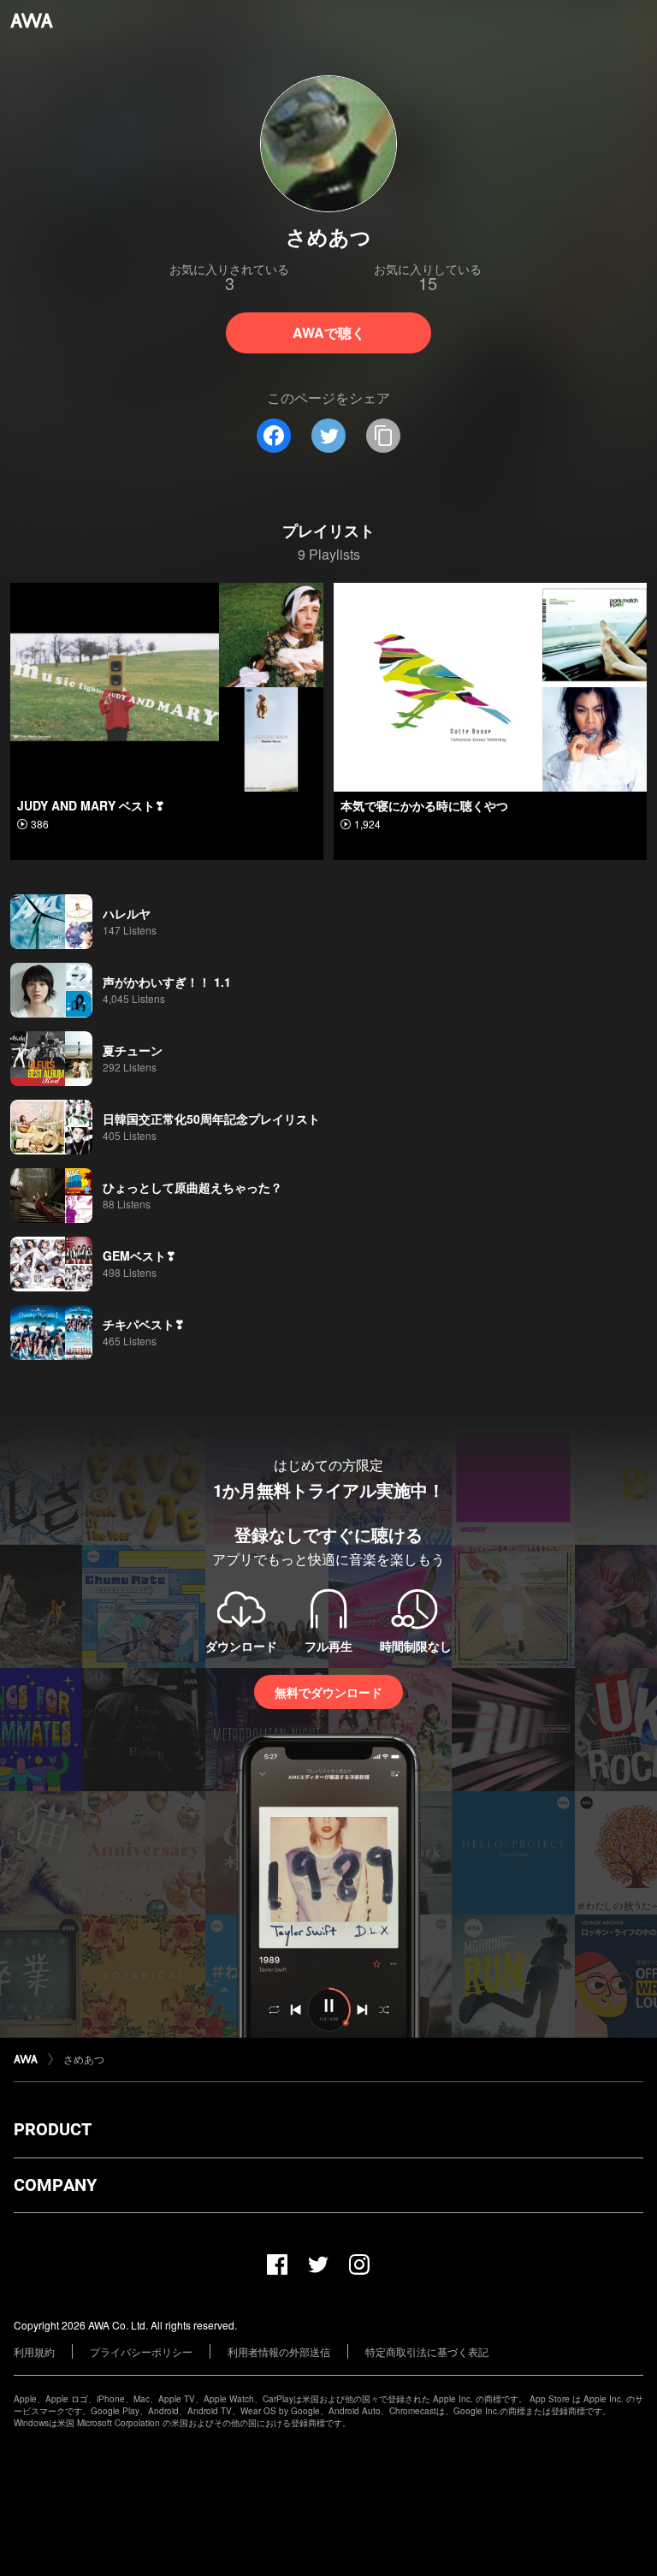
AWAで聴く (329, 332)
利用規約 (34, 2351)
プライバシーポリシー (141, 2351)
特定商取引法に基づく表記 (427, 2351)
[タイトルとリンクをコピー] (383, 436)
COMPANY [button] (55, 2185)
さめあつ (84, 2059)
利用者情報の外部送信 (279, 2351)
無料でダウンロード (328, 1692)
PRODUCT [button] (53, 2129)
